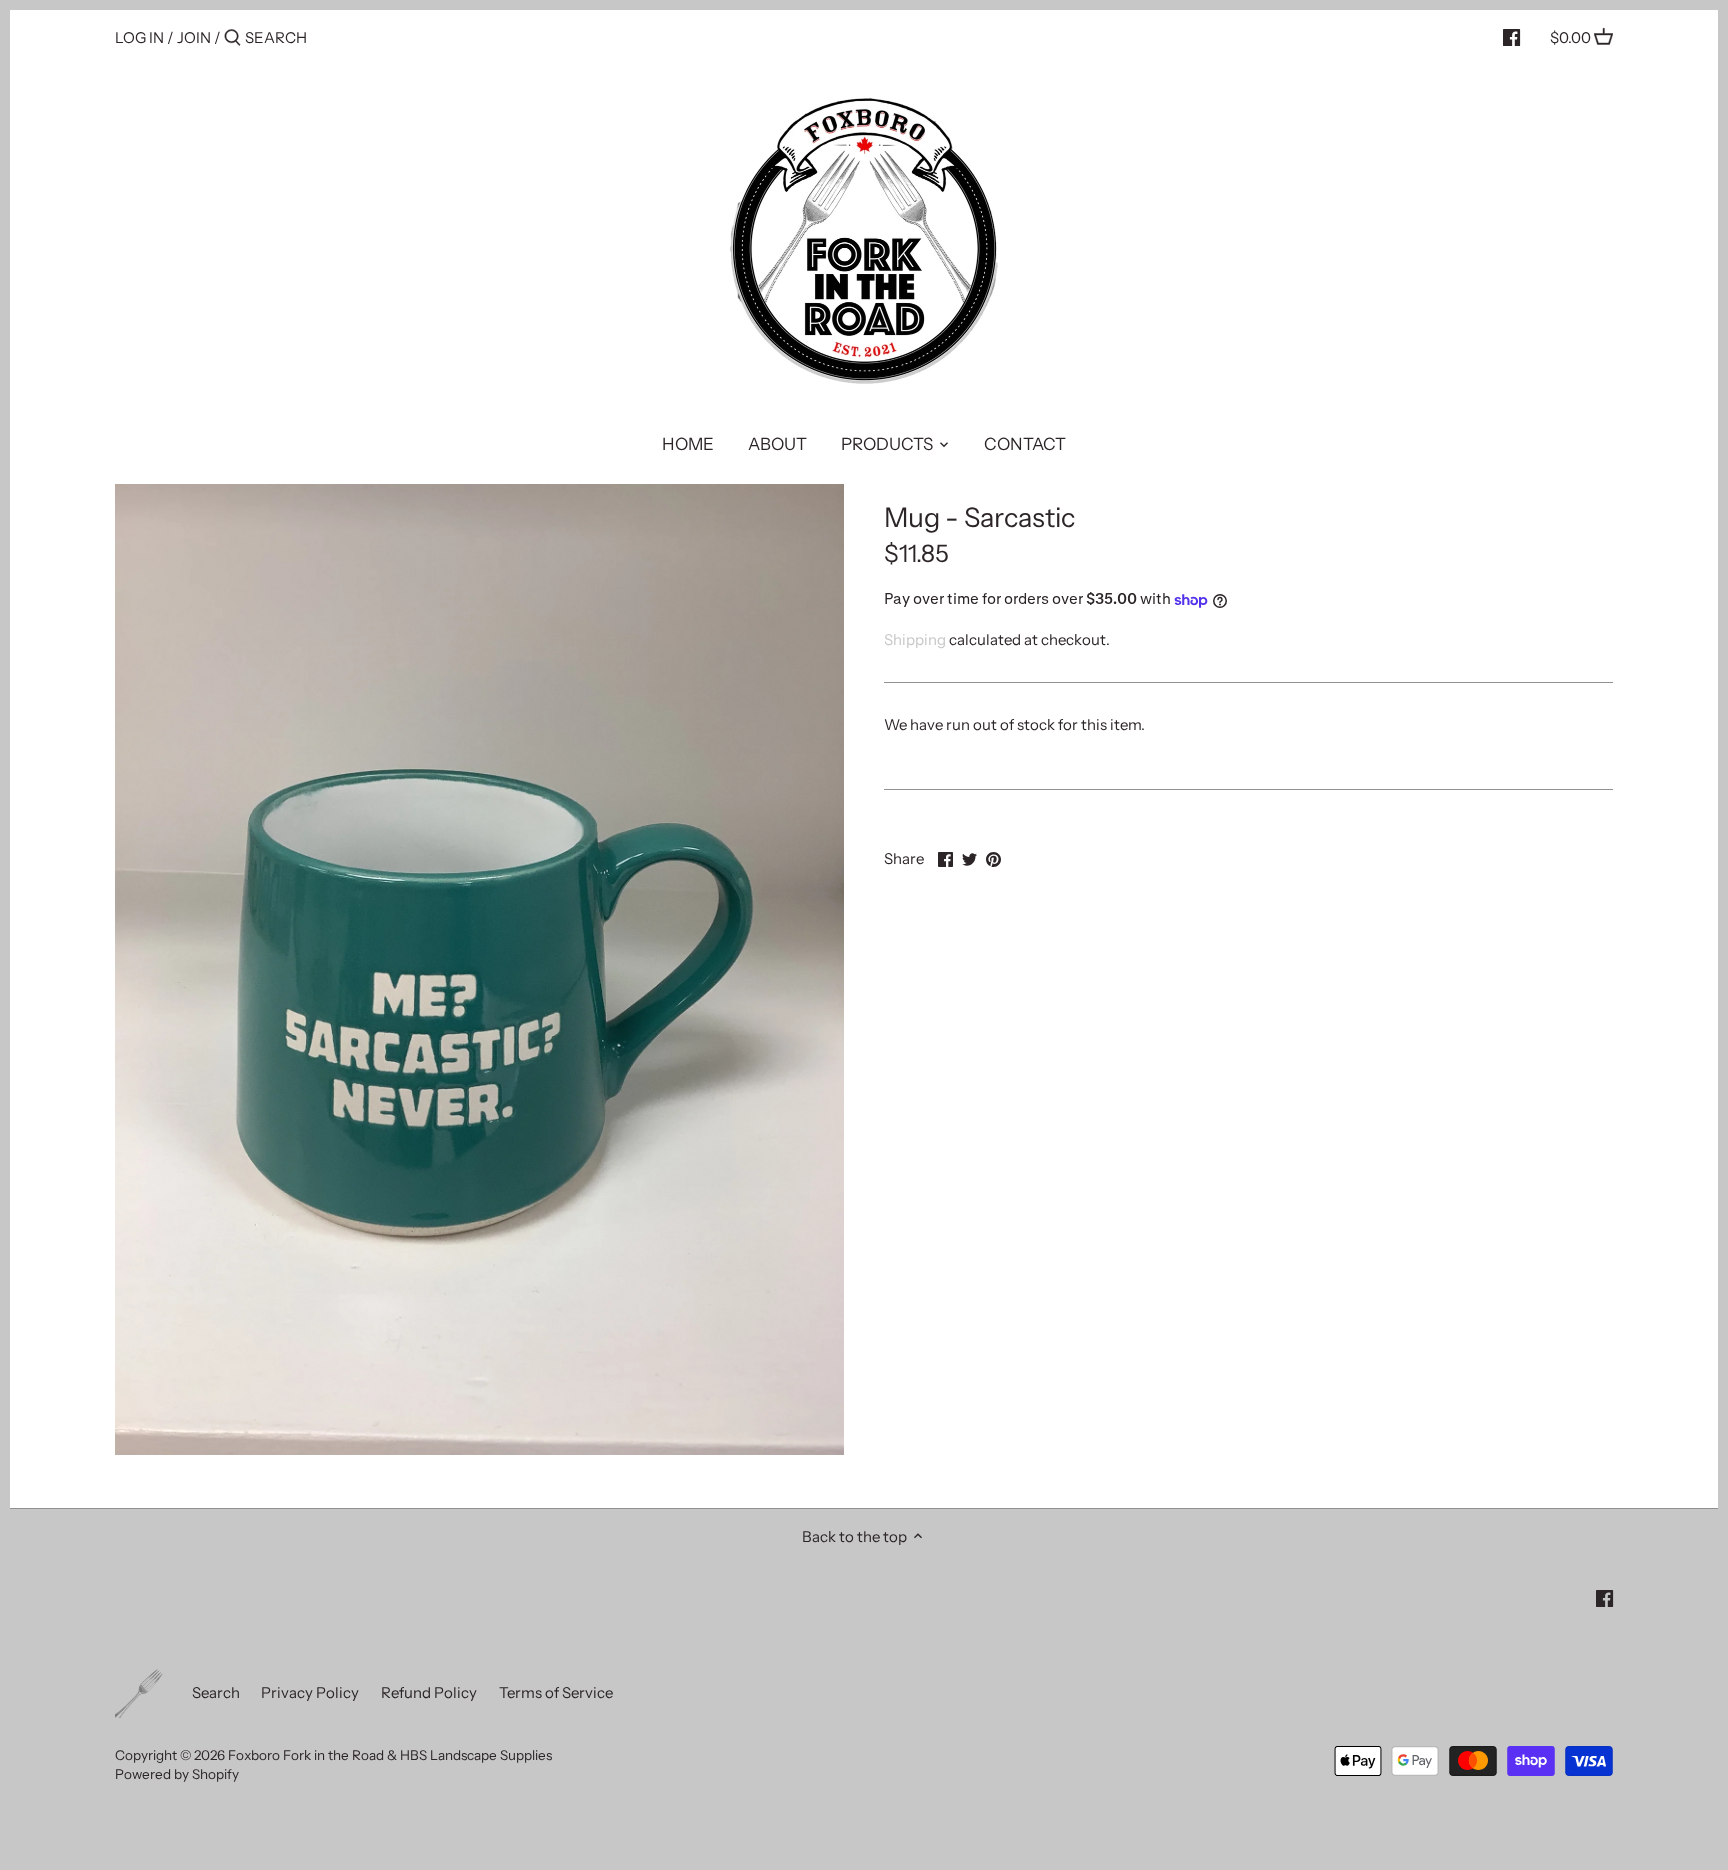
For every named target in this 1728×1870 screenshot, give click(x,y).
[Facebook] (1511, 37)
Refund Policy (429, 1692)
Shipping (915, 639)
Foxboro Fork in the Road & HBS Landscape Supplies (390, 1755)
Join (194, 37)
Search (216, 1692)
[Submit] (232, 38)
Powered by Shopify (177, 1774)
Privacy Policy (310, 1692)
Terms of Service (556, 1692)
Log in (139, 37)
